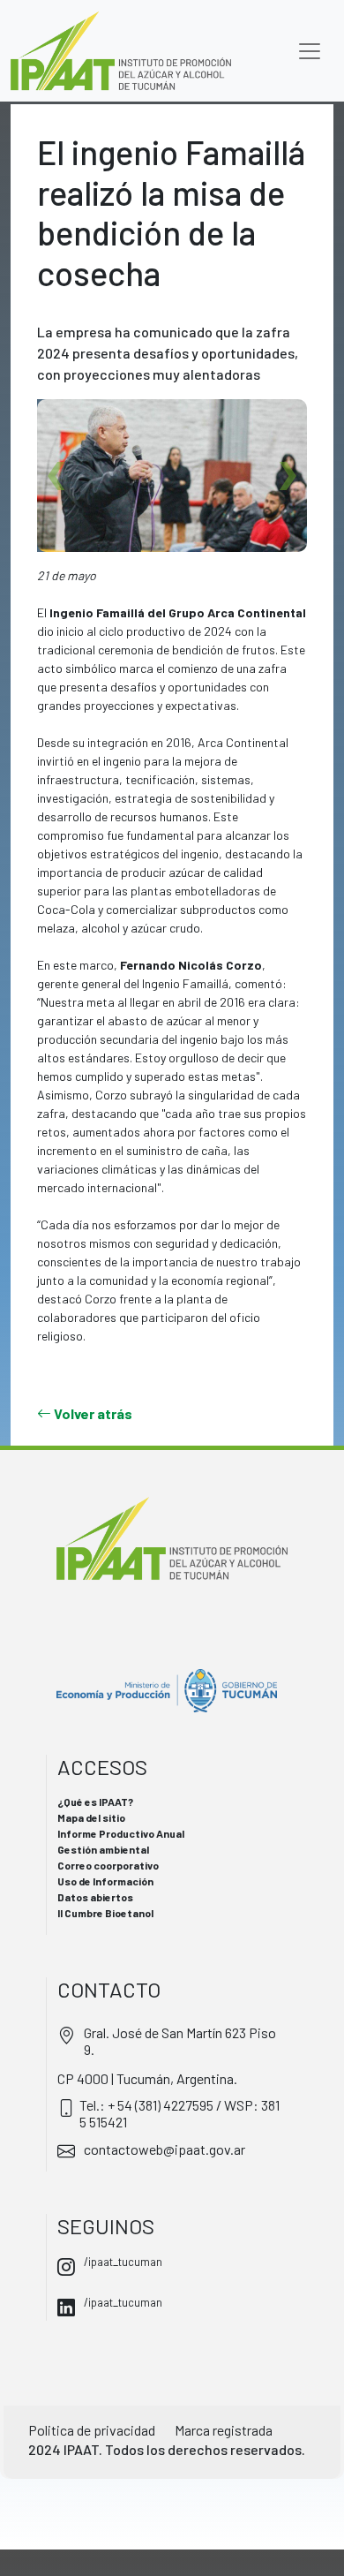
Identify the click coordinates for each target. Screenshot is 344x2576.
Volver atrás (92, 1413)
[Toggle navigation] (310, 51)
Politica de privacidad (92, 2430)
